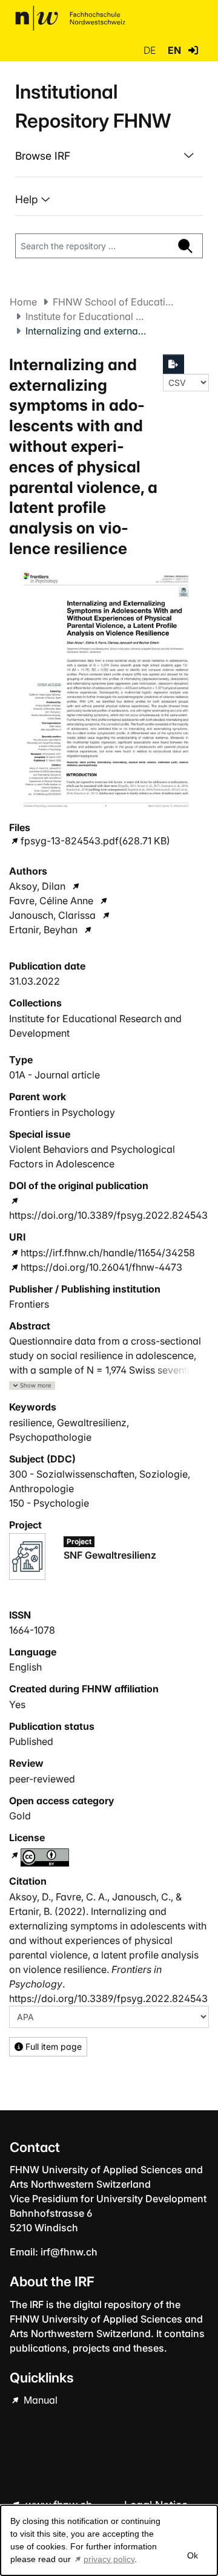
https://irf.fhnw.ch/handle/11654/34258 (108, 1253)
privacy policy (109, 2559)
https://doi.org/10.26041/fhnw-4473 (101, 1267)
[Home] (70, 18)
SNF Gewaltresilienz (110, 1555)
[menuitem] (109, 156)
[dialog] (109, 2540)
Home (23, 302)
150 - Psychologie (49, 1503)
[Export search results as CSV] (174, 364)
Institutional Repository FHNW (93, 106)
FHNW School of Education (113, 302)
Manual (39, 2400)
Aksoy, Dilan (37, 886)
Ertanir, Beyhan (43, 930)
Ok (192, 2555)
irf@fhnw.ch (69, 2252)
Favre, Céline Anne (51, 901)
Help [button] (28, 199)
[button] (193, 50)
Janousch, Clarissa (52, 915)
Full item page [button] (52, 2046)
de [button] (151, 50)
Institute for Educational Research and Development (86, 316)
